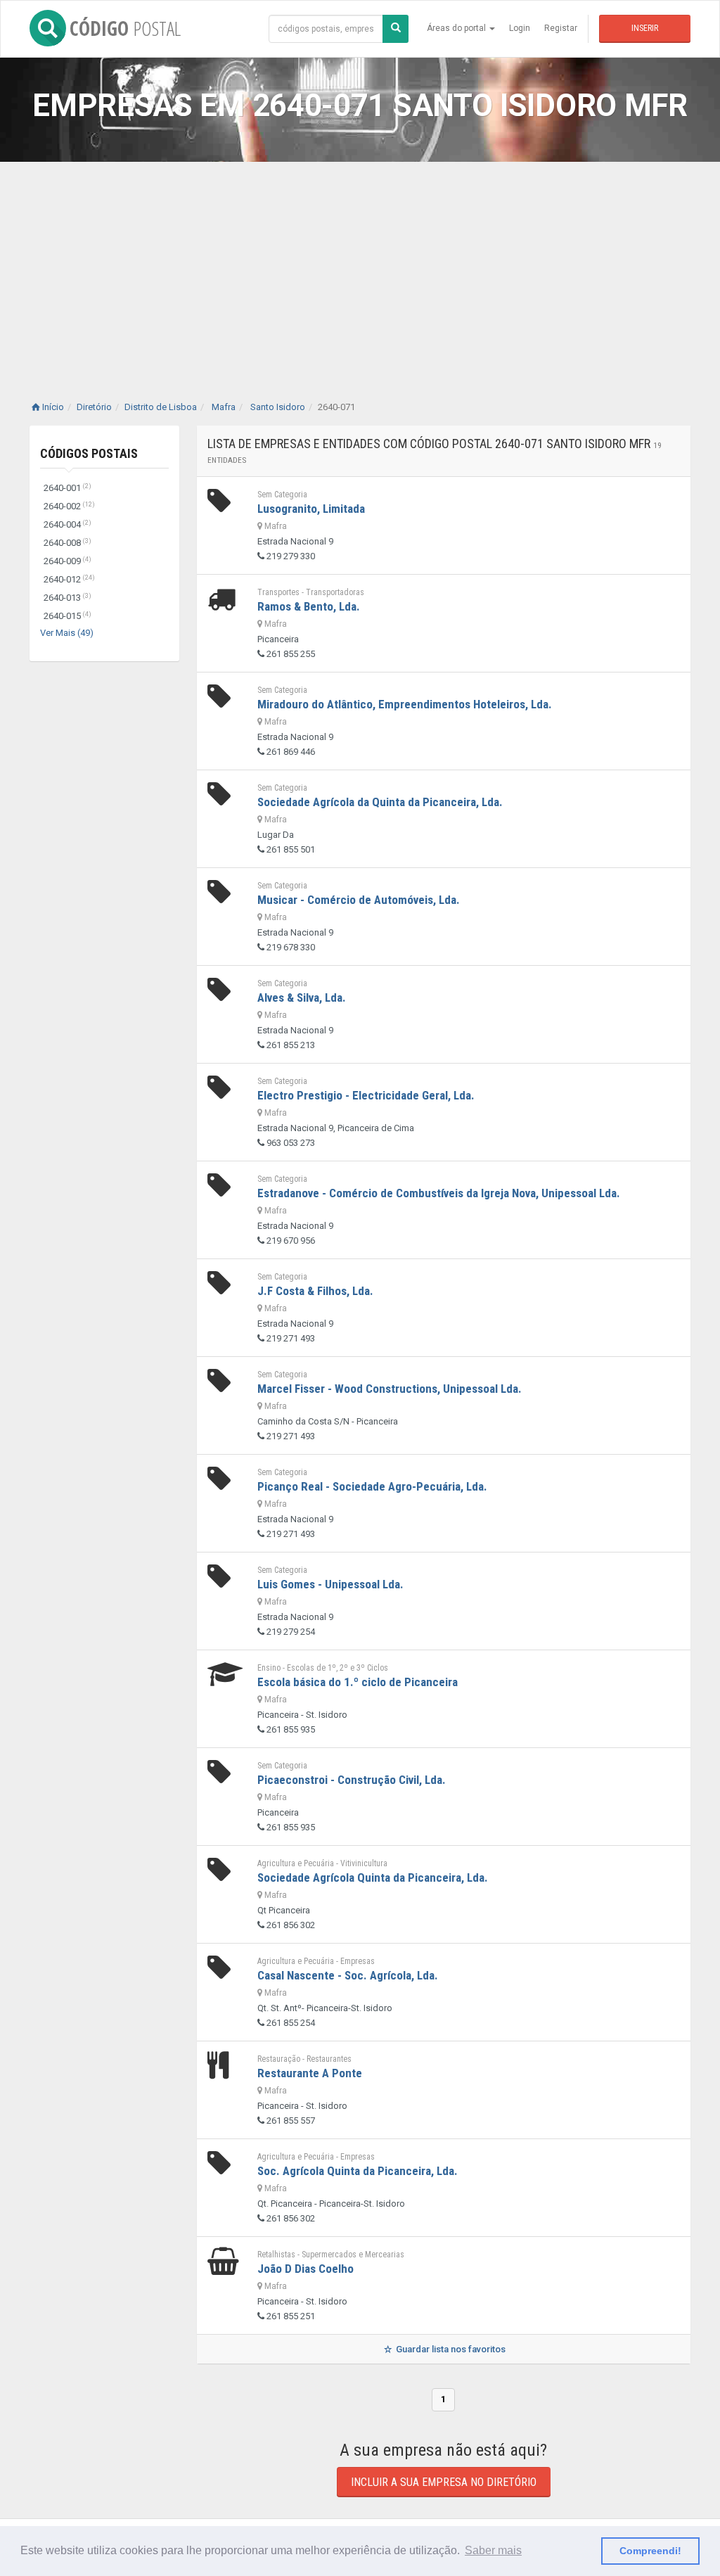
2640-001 (67, 488)
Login (520, 28)
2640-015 (67, 616)
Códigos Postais (89, 453)
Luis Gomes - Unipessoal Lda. (330, 1584)
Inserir (645, 28)
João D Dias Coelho (306, 2269)
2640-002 (69, 506)
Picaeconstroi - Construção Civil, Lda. (352, 1780)
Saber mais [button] (493, 2550)
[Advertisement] (360, 267)
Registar (561, 28)
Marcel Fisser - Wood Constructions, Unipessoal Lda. (390, 1389)
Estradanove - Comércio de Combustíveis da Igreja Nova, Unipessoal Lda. (439, 1193)
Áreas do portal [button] (457, 28)
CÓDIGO (125, 28)
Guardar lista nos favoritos (450, 2349)
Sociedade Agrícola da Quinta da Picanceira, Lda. (380, 802)
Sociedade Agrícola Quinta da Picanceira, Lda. (373, 1877)
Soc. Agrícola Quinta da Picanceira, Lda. (358, 2171)
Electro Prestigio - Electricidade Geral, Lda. (366, 1095)
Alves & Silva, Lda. (302, 997)
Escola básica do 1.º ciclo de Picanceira (358, 1682)
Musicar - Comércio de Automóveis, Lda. (359, 900)
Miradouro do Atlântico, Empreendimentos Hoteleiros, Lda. (405, 704)
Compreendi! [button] (650, 2551)
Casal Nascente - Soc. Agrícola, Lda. (348, 1975)
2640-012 (69, 579)
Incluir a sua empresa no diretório (444, 2482)
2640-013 (67, 598)
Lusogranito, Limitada (311, 509)
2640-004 (67, 524)
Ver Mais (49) (67, 633)
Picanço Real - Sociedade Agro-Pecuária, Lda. (372, 1486)
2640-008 (67, 543)
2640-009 (67, 561)
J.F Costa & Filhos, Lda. (315, 1291)
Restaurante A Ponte (310, 2073)
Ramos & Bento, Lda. (309, 606)
